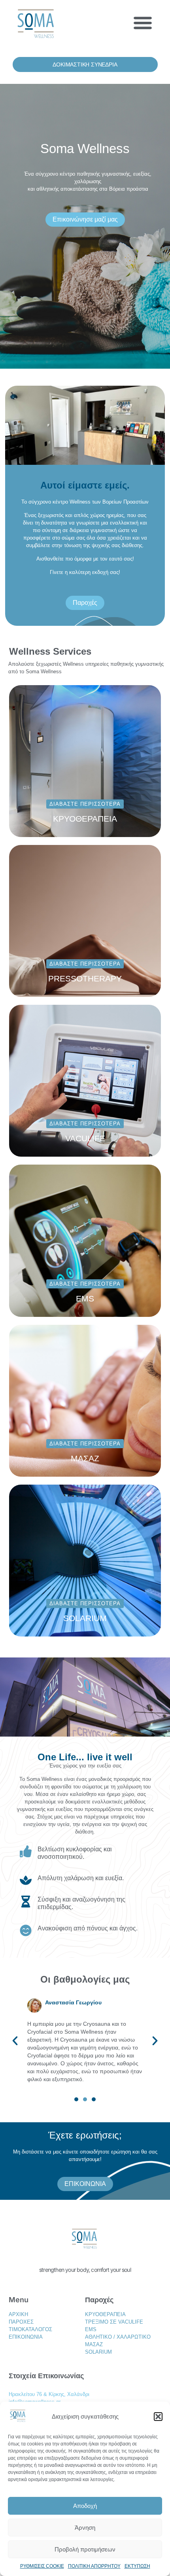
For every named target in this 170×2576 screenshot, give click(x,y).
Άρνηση (85, 2528)
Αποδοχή (85, 2506)
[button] (158, 2417)
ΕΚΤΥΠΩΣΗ (137, 2566)
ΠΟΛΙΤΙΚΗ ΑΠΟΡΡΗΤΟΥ (94, 2566)
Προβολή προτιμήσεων (85, 2549)
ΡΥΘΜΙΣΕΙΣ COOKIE (42, 2566)
